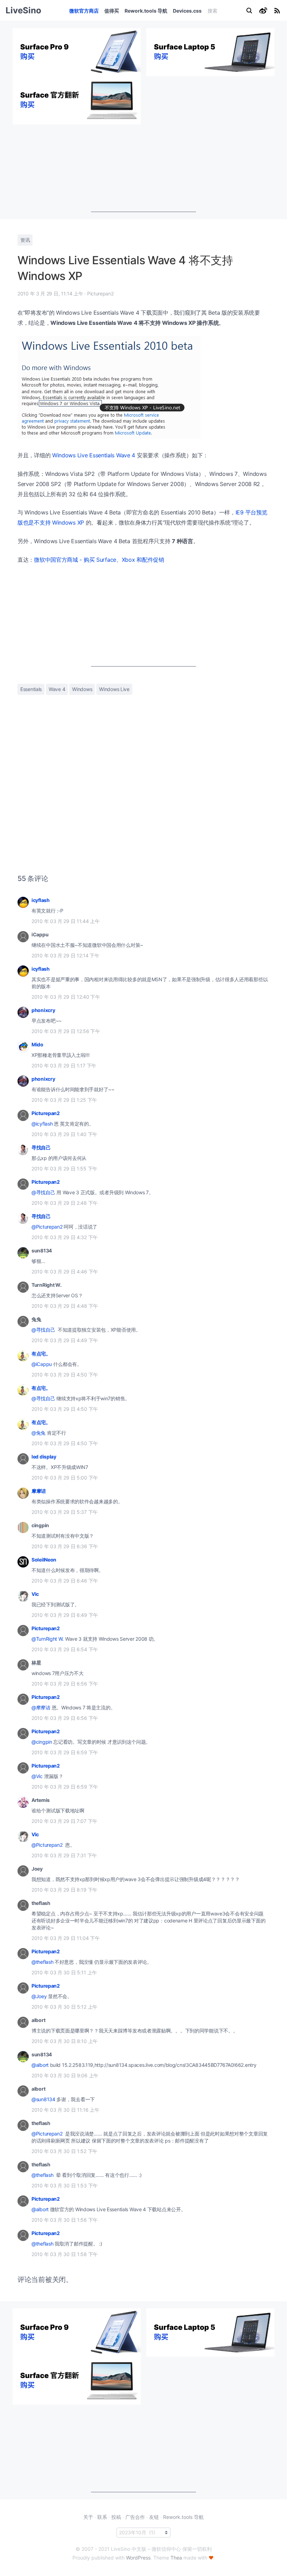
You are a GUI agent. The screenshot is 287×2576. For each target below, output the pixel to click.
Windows (82, 689)
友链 (154, 2517)
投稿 (116, 2517)
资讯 (25, 240)
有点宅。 (41, 1354)
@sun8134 (43, 2099)
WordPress (138, 2558)
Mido (37, 1044)
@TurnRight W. (48, 1639)
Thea (176, 2558)
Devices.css (187, 11)
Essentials (31, 689)
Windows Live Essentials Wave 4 (94, 455)
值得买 (112, 11)
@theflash (42, 1962)
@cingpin (42, 1742)
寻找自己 (41, 1147)
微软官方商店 (84, 11)
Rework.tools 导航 (146, 11)
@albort (40, 2065)
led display (44, 1457)
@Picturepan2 (47, 1227)
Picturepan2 (46, 1113)
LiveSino (23, 10)
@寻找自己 (43, 1192)
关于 (88, 2517)
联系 (102, 2517)
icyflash (41, 900)
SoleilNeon (44, 1560)
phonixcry (43, 1010)
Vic (35, 1594)
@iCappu (42, 1364)
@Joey (39, 1996)
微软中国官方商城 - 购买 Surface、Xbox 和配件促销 (99, 560)
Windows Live (114, 689)
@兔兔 (38, 1433)
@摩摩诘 (41, 1707)
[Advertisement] (143, 168)
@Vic (37, 1776)
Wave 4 (57, 689)
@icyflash (42, 1124)
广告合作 (135, 2517)
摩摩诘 (39, 1491)
